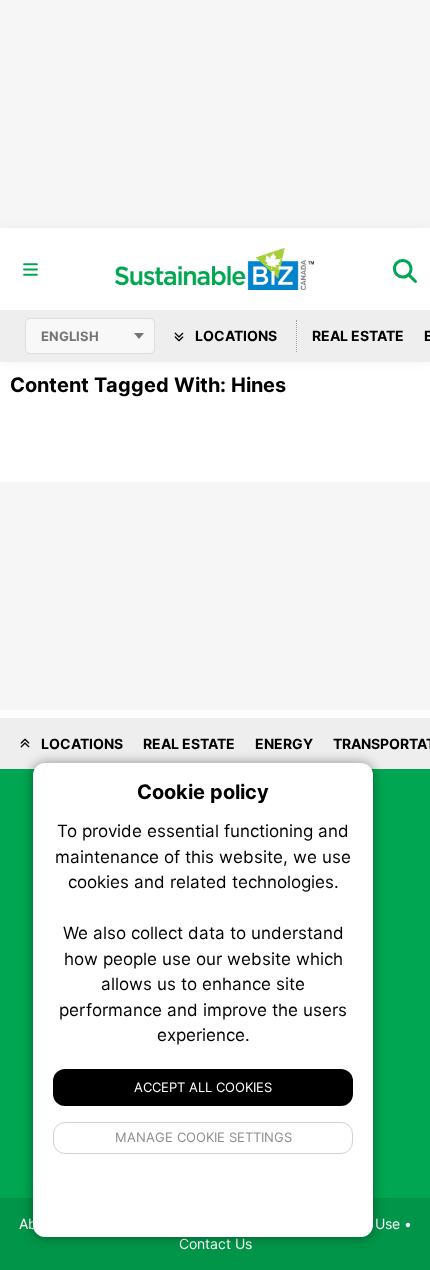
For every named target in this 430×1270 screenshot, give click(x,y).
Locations (234, 335)
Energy (284, 743)
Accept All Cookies (203, 1087)
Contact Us (215, 1243)
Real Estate (358, 335)
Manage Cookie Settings (203, 1137)
